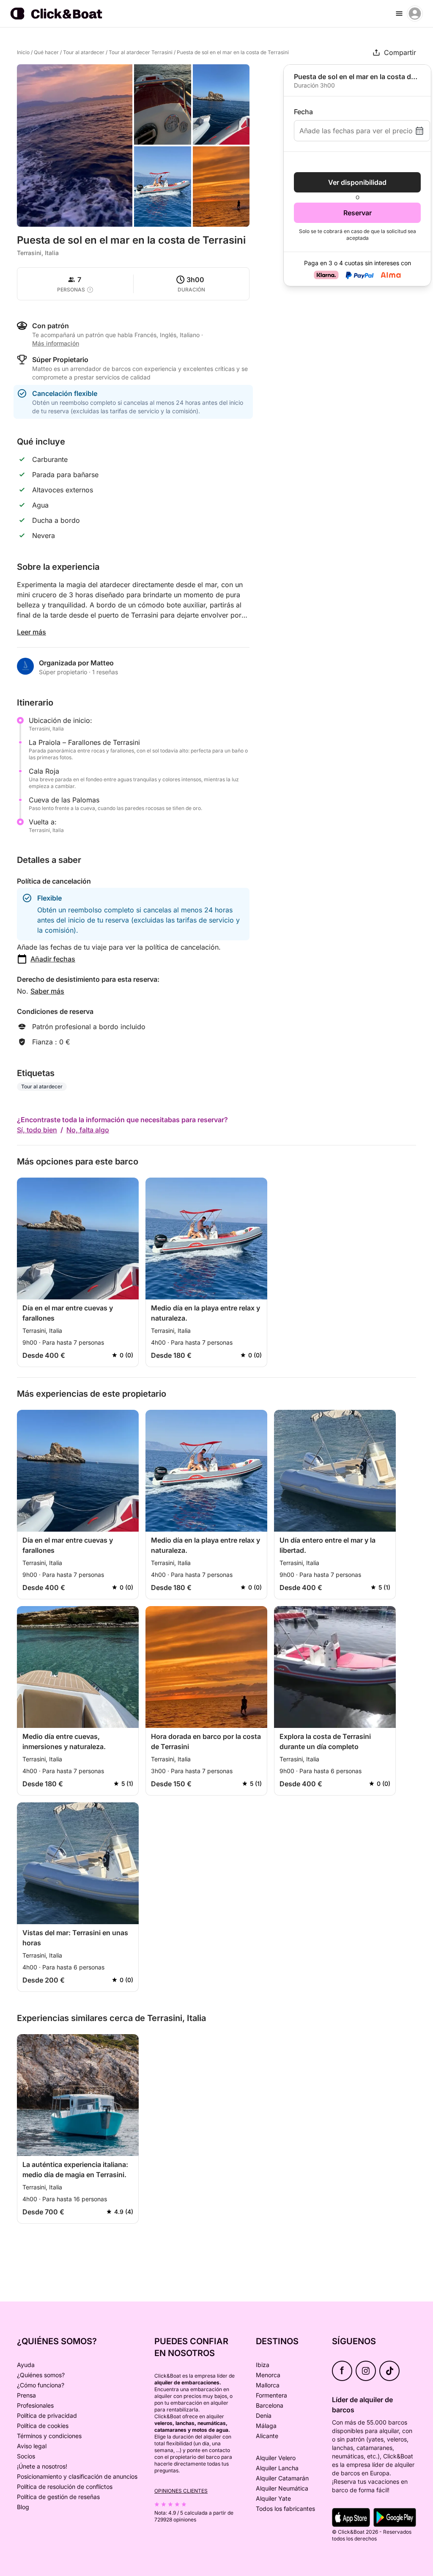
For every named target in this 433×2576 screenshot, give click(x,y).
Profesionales (35, 2405)
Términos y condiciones (49, 2436)
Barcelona (270, 2405)
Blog (23, 2507)
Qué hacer (46, 52)
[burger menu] (399, 14)
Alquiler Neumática (282, 2488)
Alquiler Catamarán (282, 2478)
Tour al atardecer (84, 52)
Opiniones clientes (181, 2491)
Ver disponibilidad (357, 182)
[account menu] (415, 14)
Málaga (266, 2426)
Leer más (32, 632)
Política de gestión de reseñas (58, 2497)
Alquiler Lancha (277, 2468)
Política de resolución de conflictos (65, 2487)
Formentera (271, 2395)
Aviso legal (32, 2446)
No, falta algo (88, 1130)
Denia (264, 2415)
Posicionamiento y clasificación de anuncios (77, 2476)
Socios (26, 2456)
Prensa (26, 2395)
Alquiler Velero (276, 2458)
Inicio (23, 52)
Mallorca (268, 2385)
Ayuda (26, 2365)
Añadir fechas (53, 959)
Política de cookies (43, 2426)
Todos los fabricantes (285, 2509)
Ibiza (263, 2365)
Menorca (268, 2375)
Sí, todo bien (37, 1130)
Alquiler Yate (273, 2498)
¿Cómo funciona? (41, 2385)
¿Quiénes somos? (41, 2375)
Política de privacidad (47, 2415)
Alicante (267, 2436)
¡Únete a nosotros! (42, 2466)
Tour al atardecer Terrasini (141, 52)
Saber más (47, 991)
